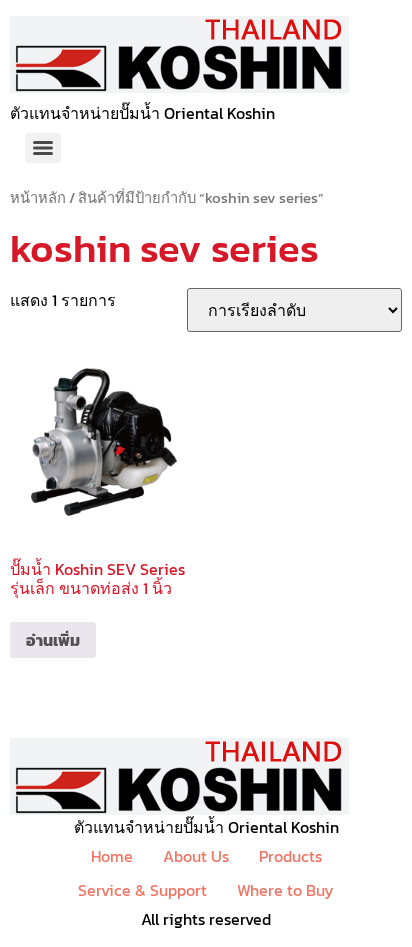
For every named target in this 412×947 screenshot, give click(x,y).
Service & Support (142, 890)
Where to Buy (285, 890)
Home (112, 856)
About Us (196, 856)
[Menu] (43, 148)
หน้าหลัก (38, 198)
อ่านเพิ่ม (53, 640)
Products (290, 856)
